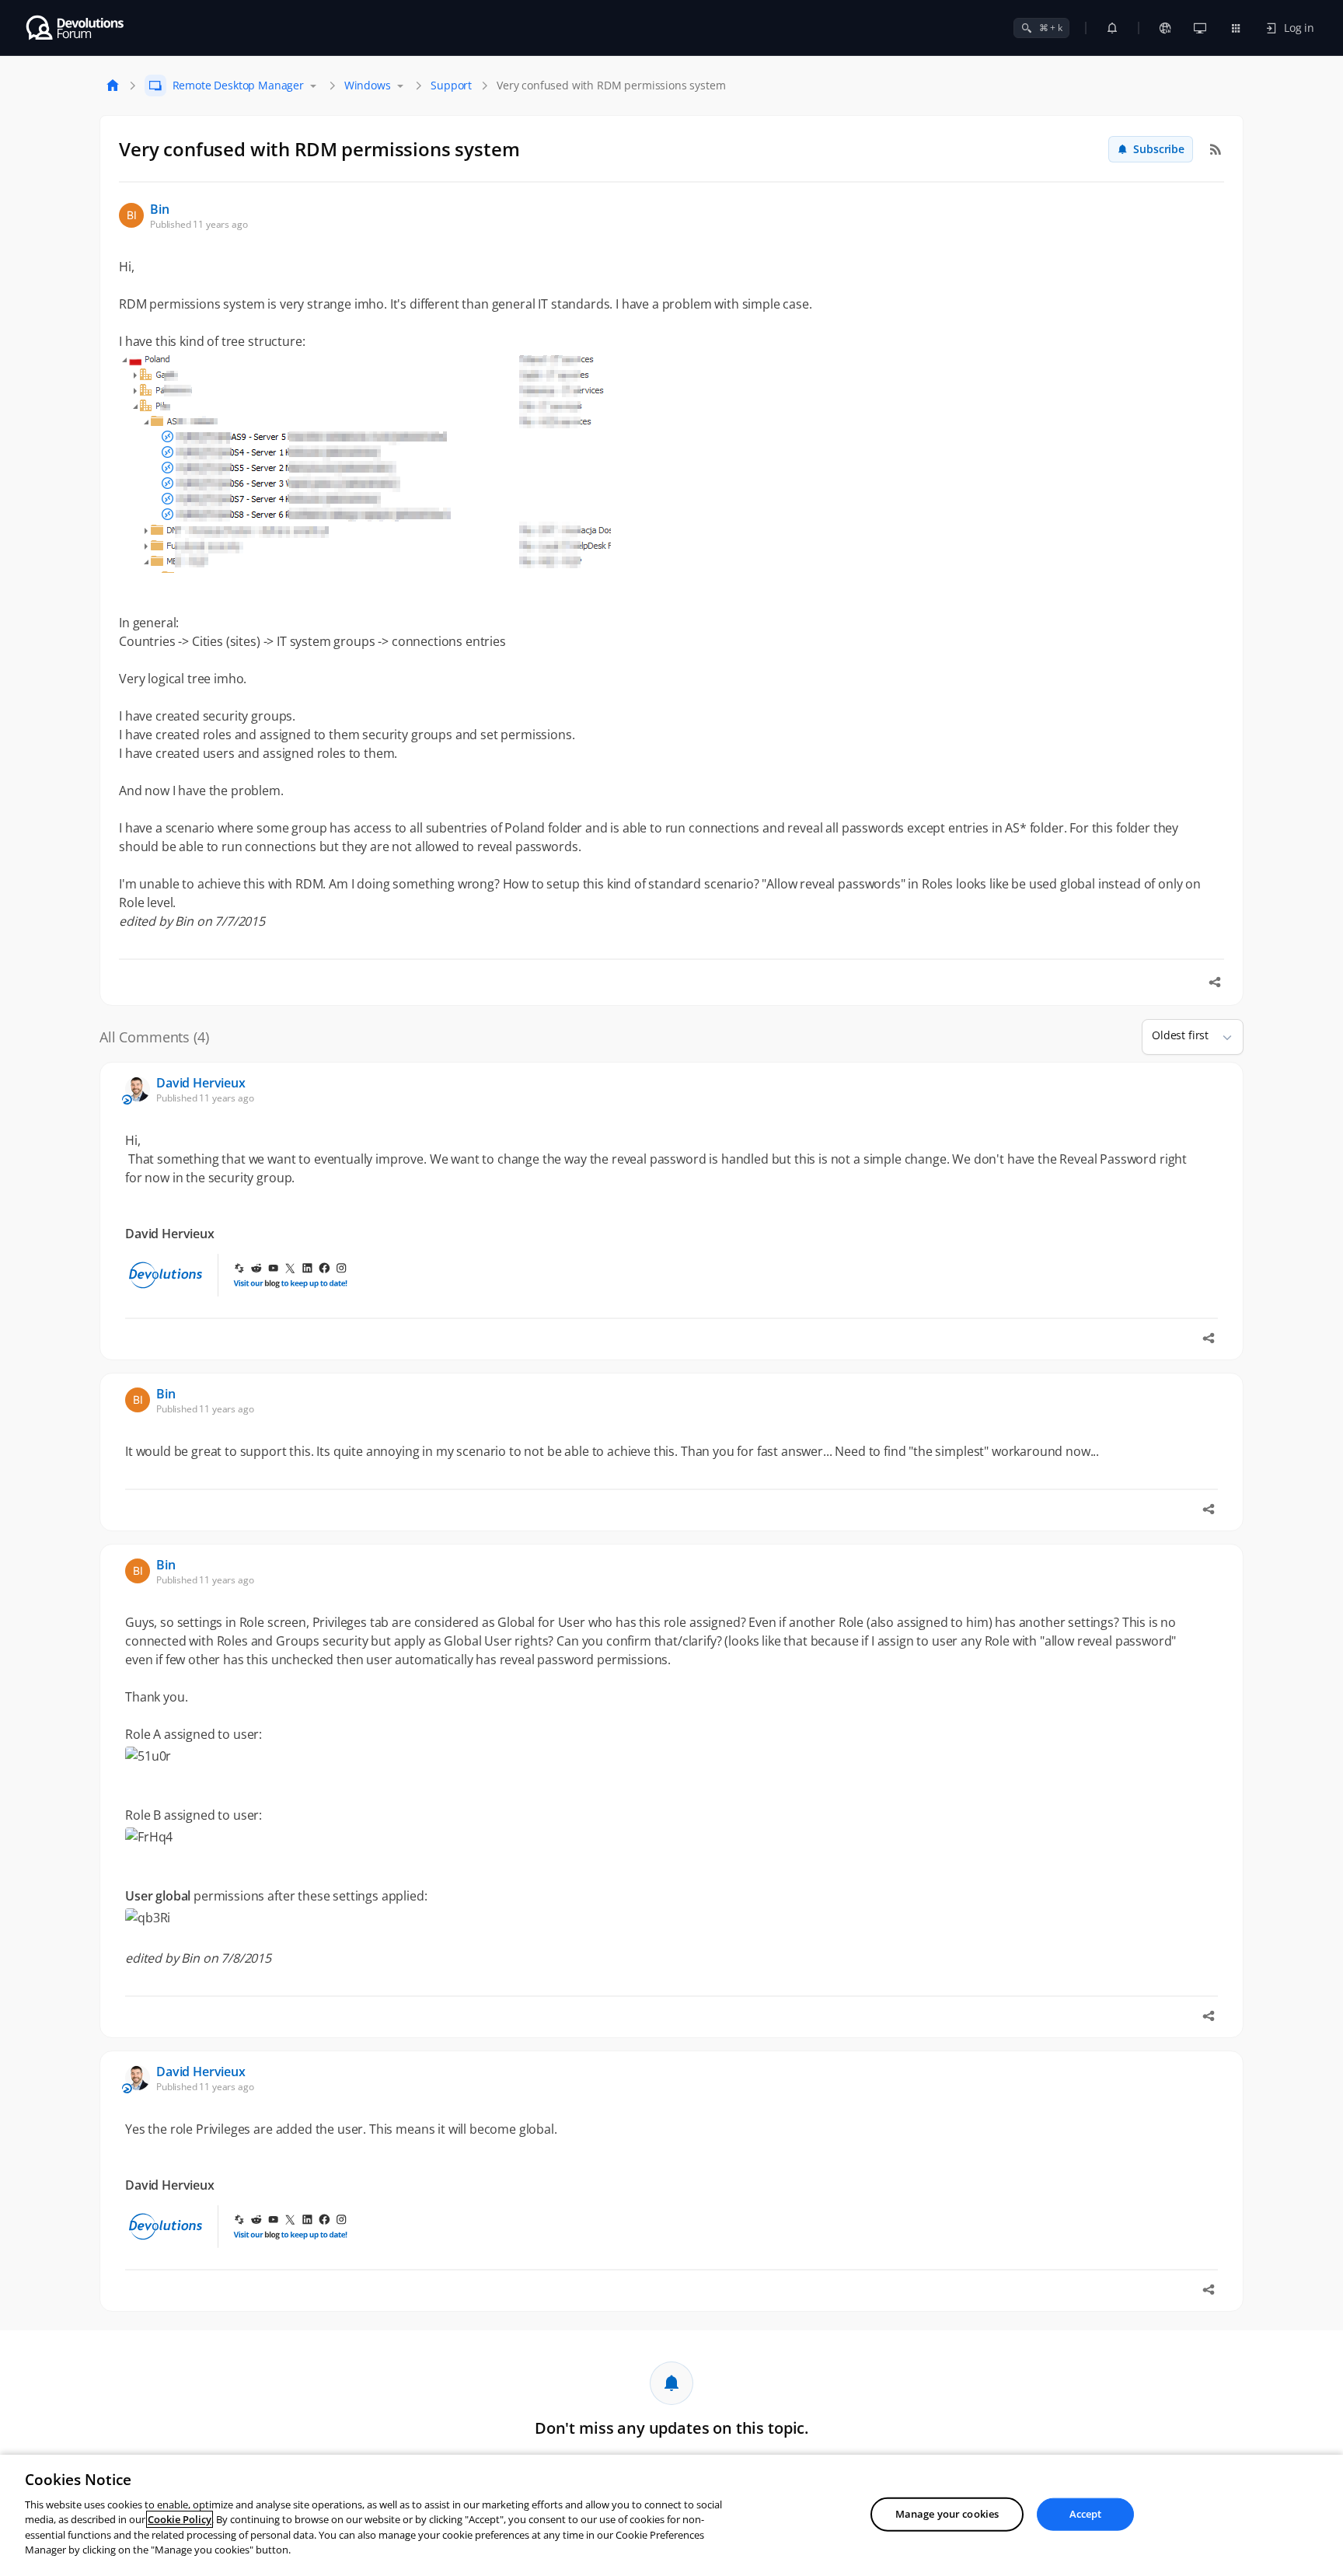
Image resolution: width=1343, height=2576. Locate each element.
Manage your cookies (947, 2514)
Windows (368, 85)
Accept (1086, 2514)
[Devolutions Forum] (76, 28)
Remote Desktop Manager (238, 85)
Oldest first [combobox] (1180, 1035)
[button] (1221, 1037)
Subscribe (1159, 149)
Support (451, 85)
